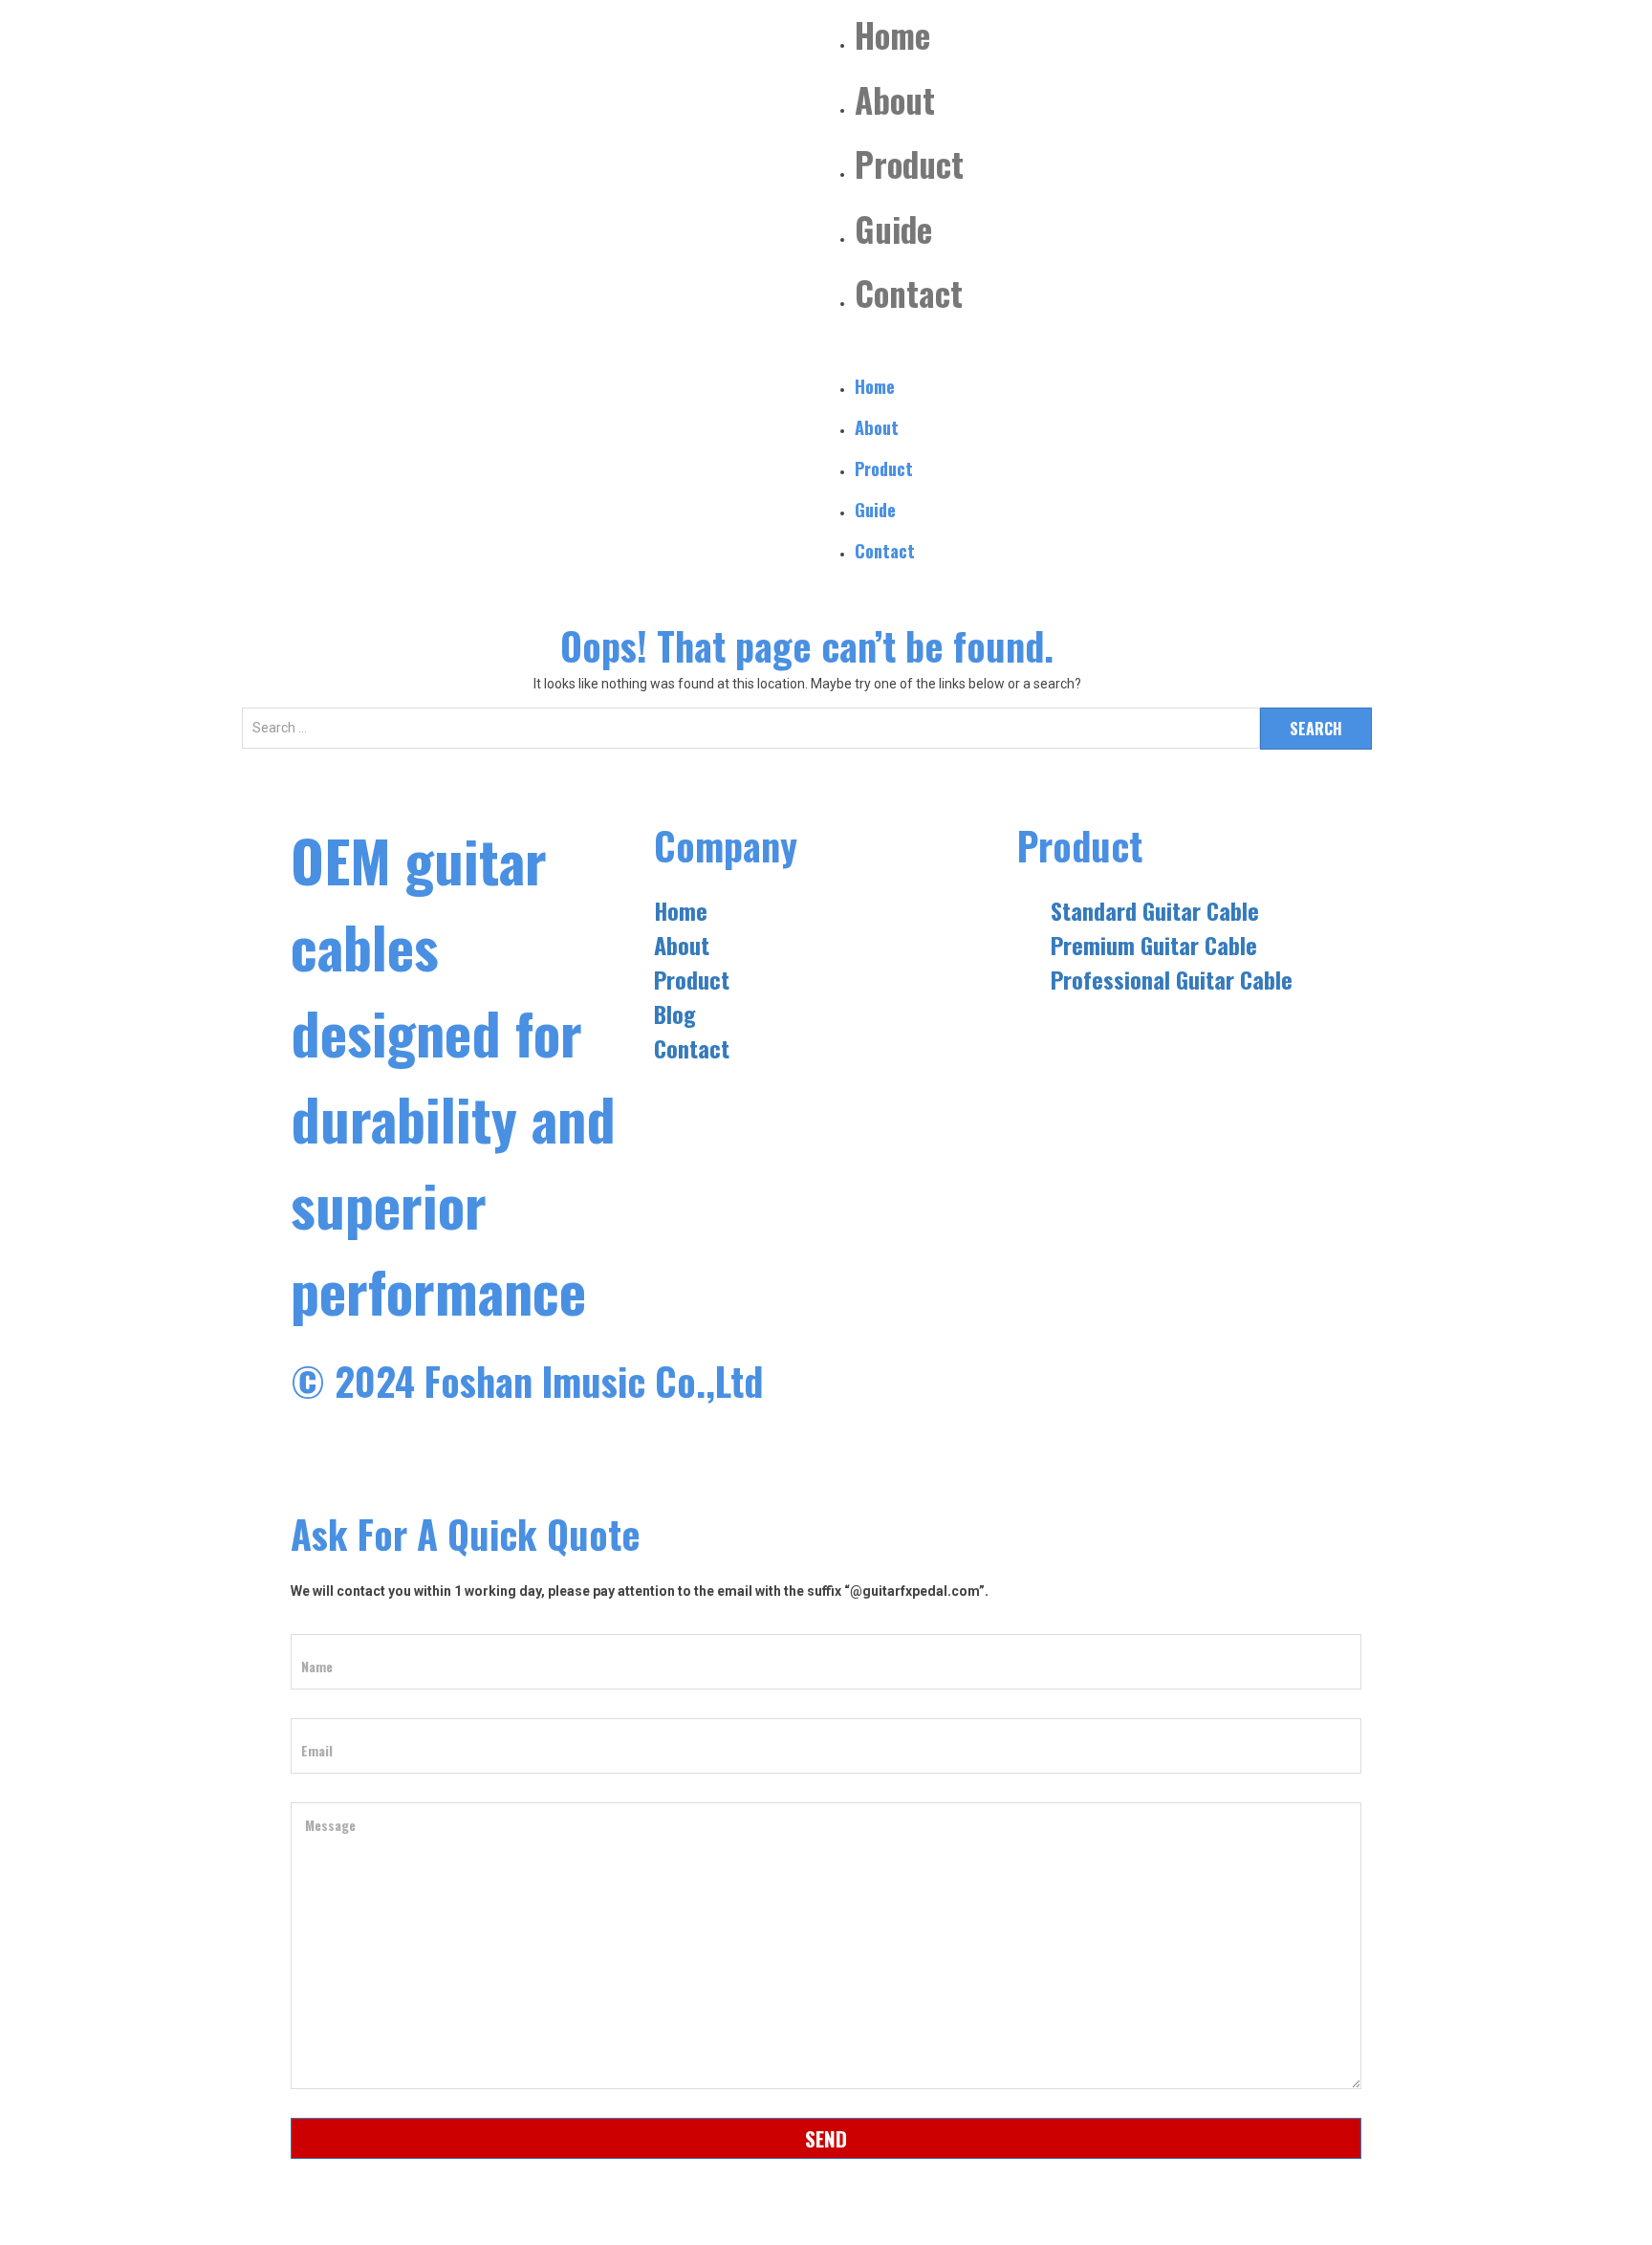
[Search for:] (751, 738)
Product (909, 163)
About (895, 99)
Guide (893, 229)
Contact (909, 293)
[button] (1098, 348)
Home (892, 34)
